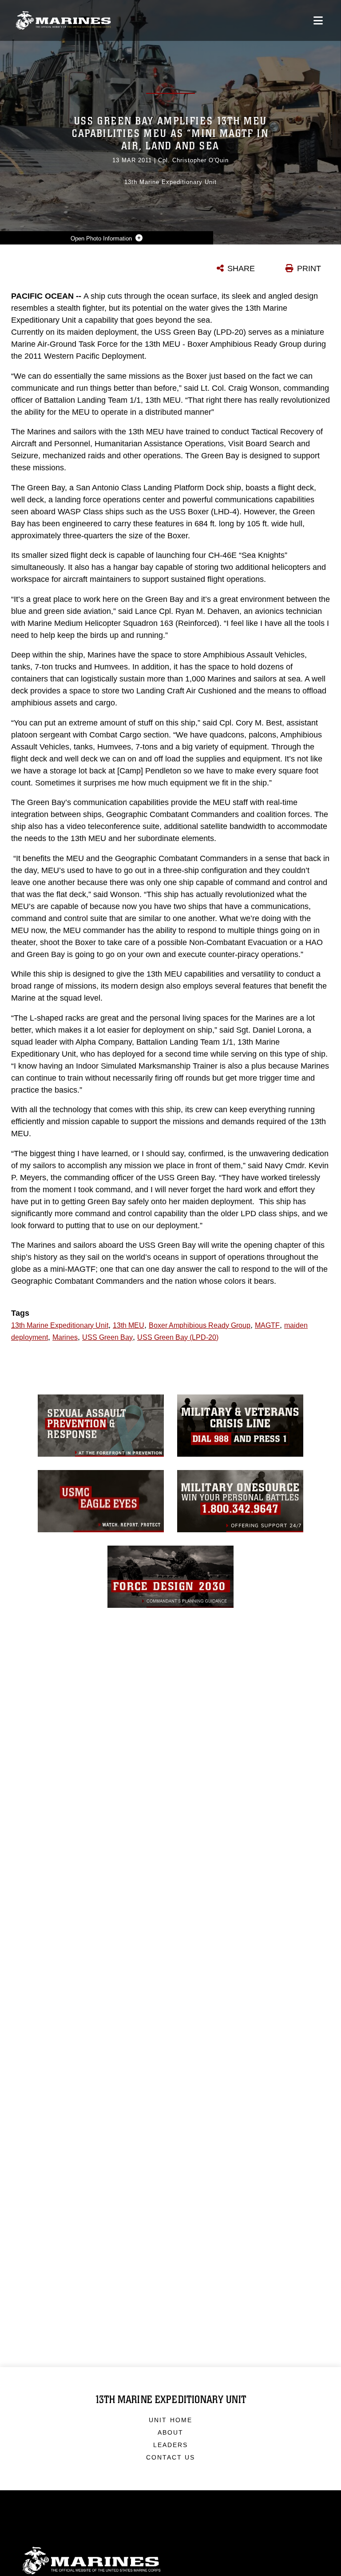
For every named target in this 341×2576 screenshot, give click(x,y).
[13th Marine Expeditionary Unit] (63, 21)
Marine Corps (170, 2561)
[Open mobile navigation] (318, 20)
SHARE (241, 268)
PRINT (309, 268)
